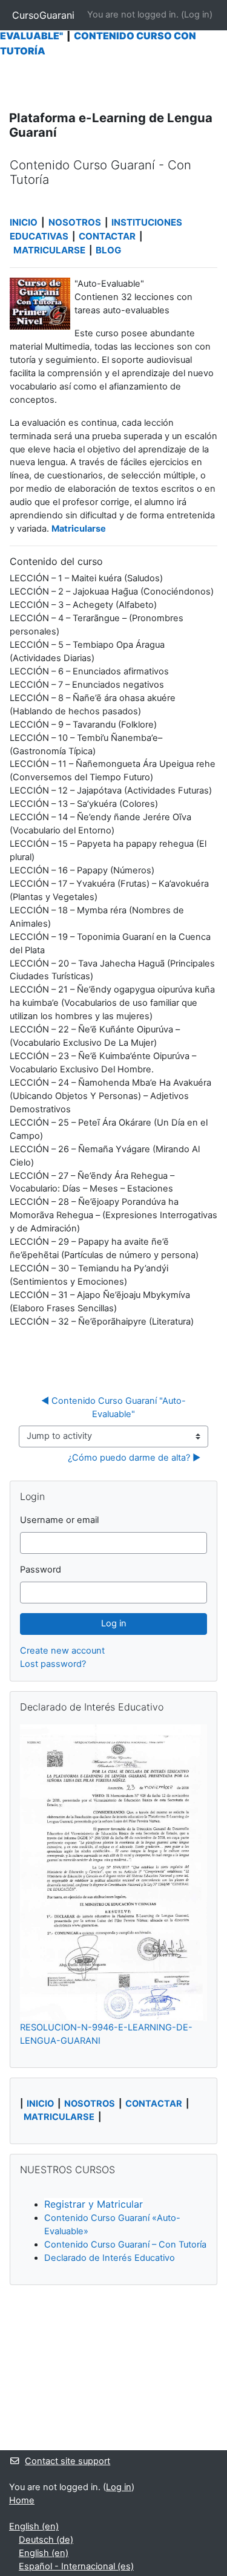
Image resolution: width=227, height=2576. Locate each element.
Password (41, 1570)
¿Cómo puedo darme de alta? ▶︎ (134, 1458)
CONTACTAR (108, 236)
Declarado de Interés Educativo (110, 2258)
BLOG (109, 250)
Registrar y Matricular (94, 2204)
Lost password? (53, 1664)
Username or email (59, 1520)
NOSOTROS (75, 222)
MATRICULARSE (49, 250)
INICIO (24, 222)
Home (22, 2500)
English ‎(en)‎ (34, 2526)
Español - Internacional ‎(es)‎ (76, 2566)
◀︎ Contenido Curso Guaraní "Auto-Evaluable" (113, 1407)
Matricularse (79, 529)
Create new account (62, 1651)
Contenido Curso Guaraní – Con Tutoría (125, 2245)
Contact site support (67, 2461)
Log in (197, 15)
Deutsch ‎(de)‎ (46, 2540)
